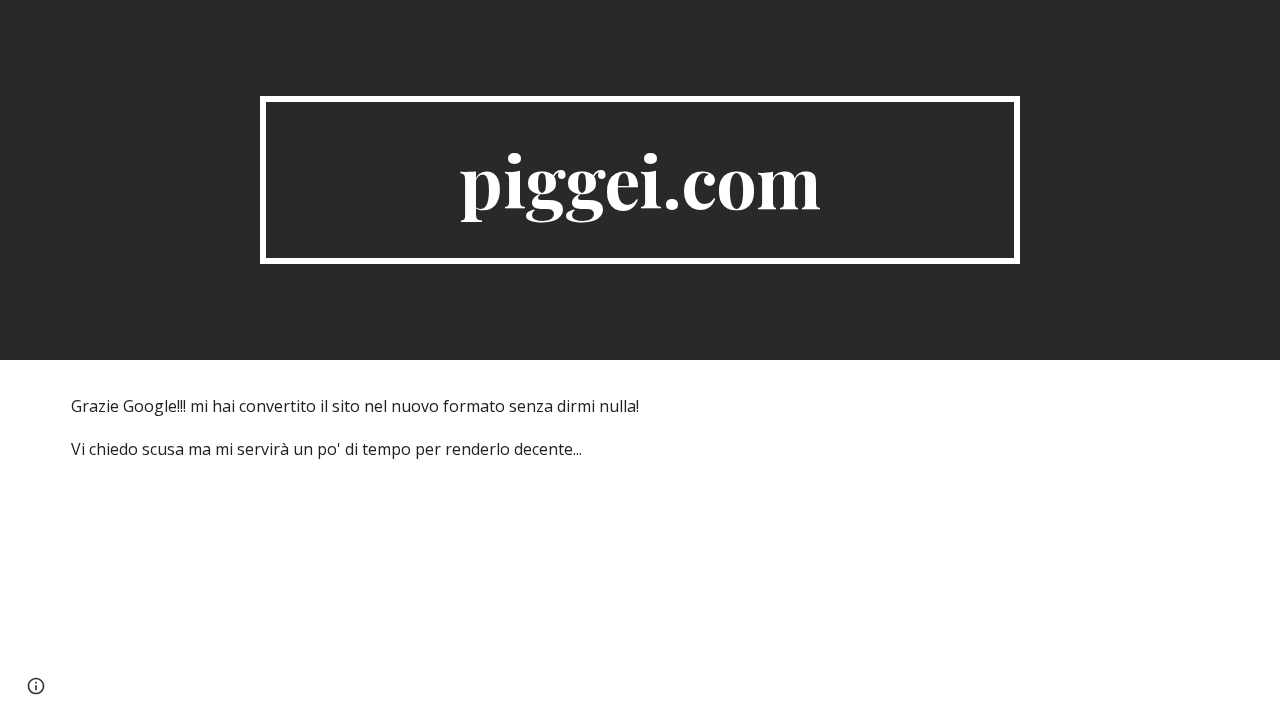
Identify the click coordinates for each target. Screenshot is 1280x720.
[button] (36, 686)
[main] (640, 180)
